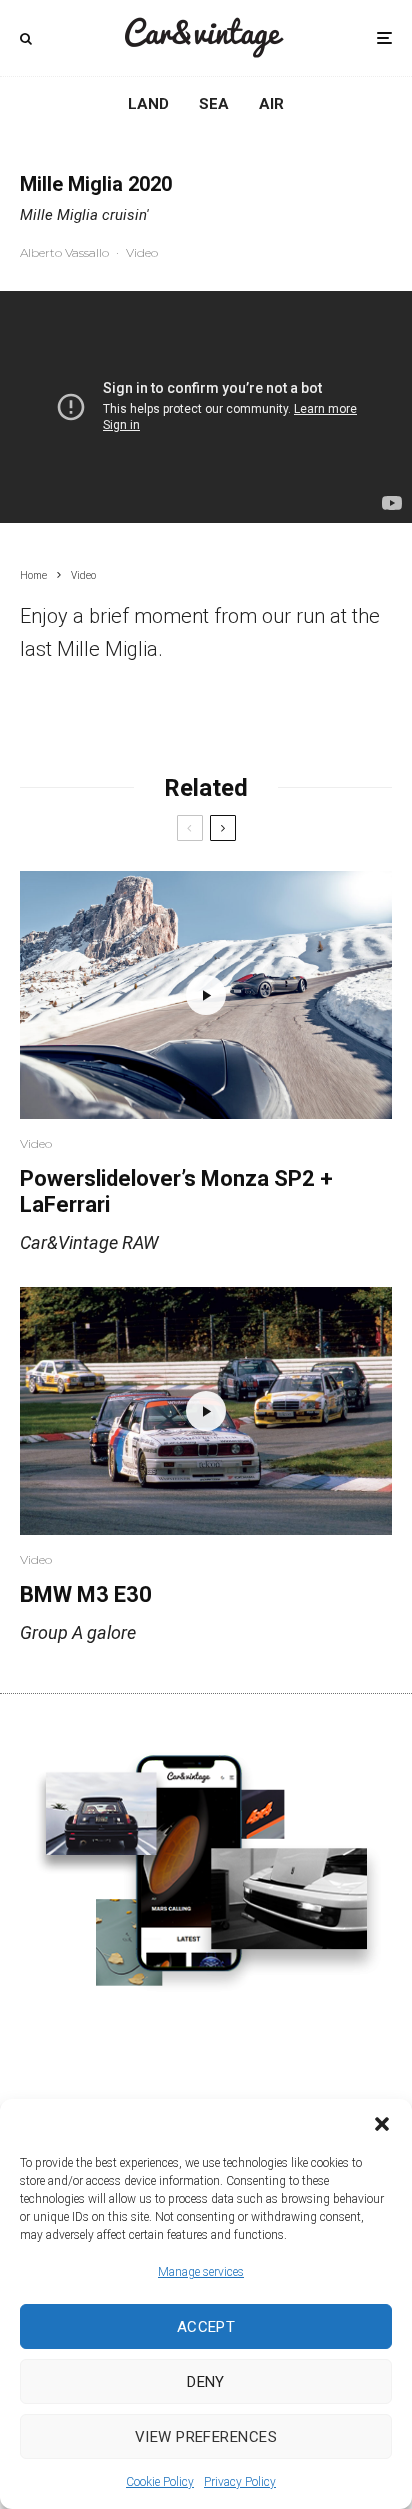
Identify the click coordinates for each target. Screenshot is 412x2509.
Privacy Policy (240, 2482)
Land (148, 104)
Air (271, 104)
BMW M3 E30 (86, 1594)
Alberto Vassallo (64, 252)
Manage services (201, 2272)
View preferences (206, 2437)
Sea (214, 104)
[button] (382, 2124)
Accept (206, 2327)
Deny (206, 2382)
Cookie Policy (160, 2482)
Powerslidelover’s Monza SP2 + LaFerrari (176, 1191)
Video (142, 252)
